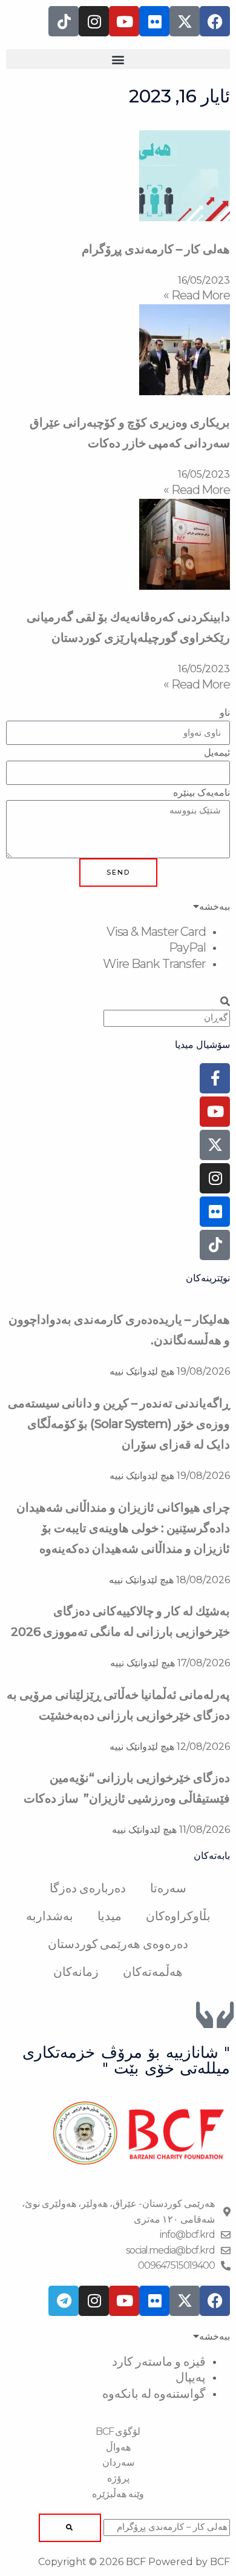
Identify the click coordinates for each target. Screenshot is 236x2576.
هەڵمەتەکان (153, 1972)
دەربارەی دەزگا (88, 1888)
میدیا (110, 1916)
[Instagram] (215, 1178)
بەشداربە (50, 1916)
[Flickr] (215, 1212)
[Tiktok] (215, 1245)
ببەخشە (215, 906)
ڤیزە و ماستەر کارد (159, 2361)
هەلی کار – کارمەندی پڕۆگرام (156, 249)
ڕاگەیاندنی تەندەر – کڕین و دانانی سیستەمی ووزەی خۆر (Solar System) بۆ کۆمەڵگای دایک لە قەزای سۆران (119, 1424)
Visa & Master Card (156, 932)
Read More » (197, 295)
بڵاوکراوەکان (178, 1916)
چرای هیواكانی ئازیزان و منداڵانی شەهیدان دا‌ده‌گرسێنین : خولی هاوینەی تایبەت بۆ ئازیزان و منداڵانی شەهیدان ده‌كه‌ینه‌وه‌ (123, 1528)
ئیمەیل (217, 752)
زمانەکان (76, 1972)
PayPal (187, 947)
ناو (225, 712)
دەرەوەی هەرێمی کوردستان (118, 1944)
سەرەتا (168, 1888)
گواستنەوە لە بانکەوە (154, 2394)
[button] (118, 59)
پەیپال (191, 2377)
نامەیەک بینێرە (202, 792)
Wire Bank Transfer (154, 964)
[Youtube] (215, 1112)
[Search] (70, 2528)
